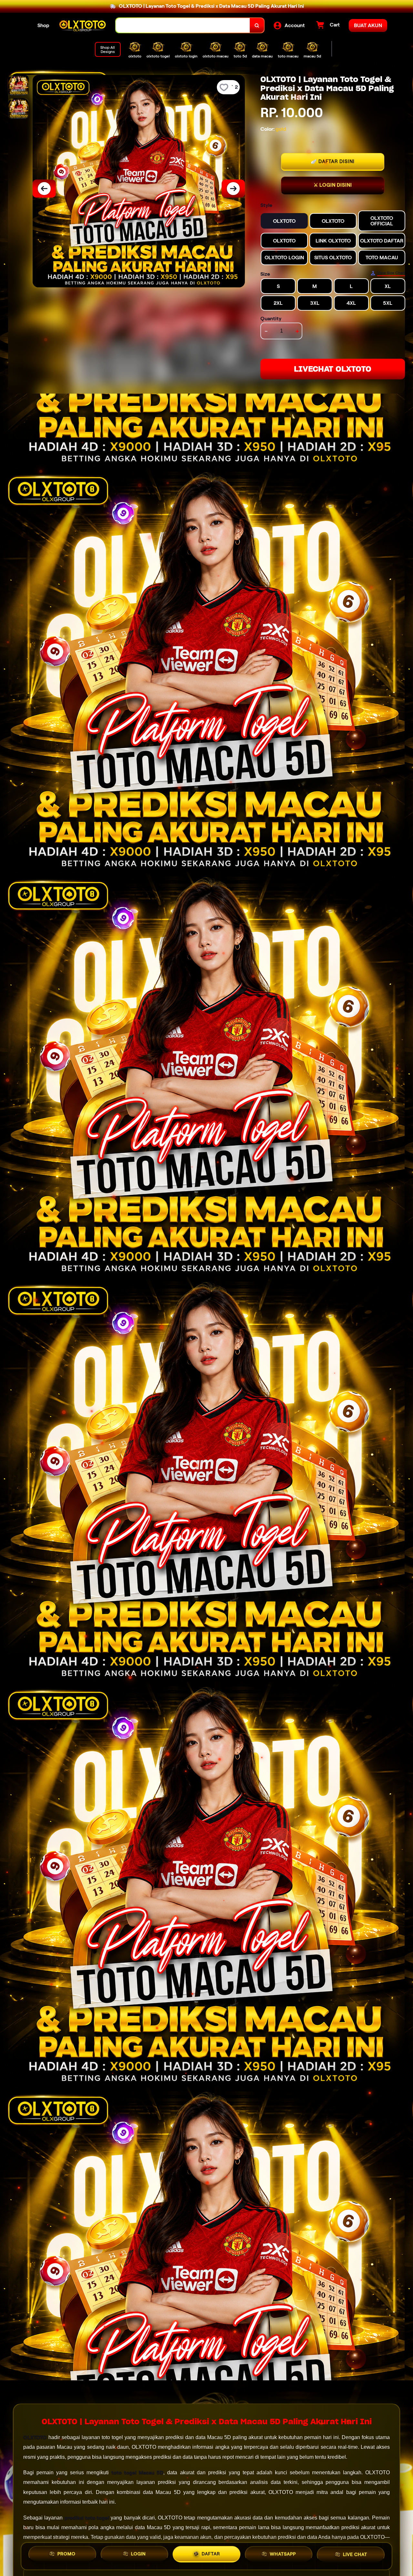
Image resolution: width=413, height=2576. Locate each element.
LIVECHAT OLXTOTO (333, 369)
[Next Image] (233, 189)
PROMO (66, 2555)
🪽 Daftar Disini (333, 161)
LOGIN (138, 2555)
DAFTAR (211, 2554)
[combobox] (183, 25)
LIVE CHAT (355, 2554)
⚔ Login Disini (333, 185)
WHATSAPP (283, 2554)
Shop (43, 25)
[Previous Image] (44, 189)
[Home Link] (83, 25)
